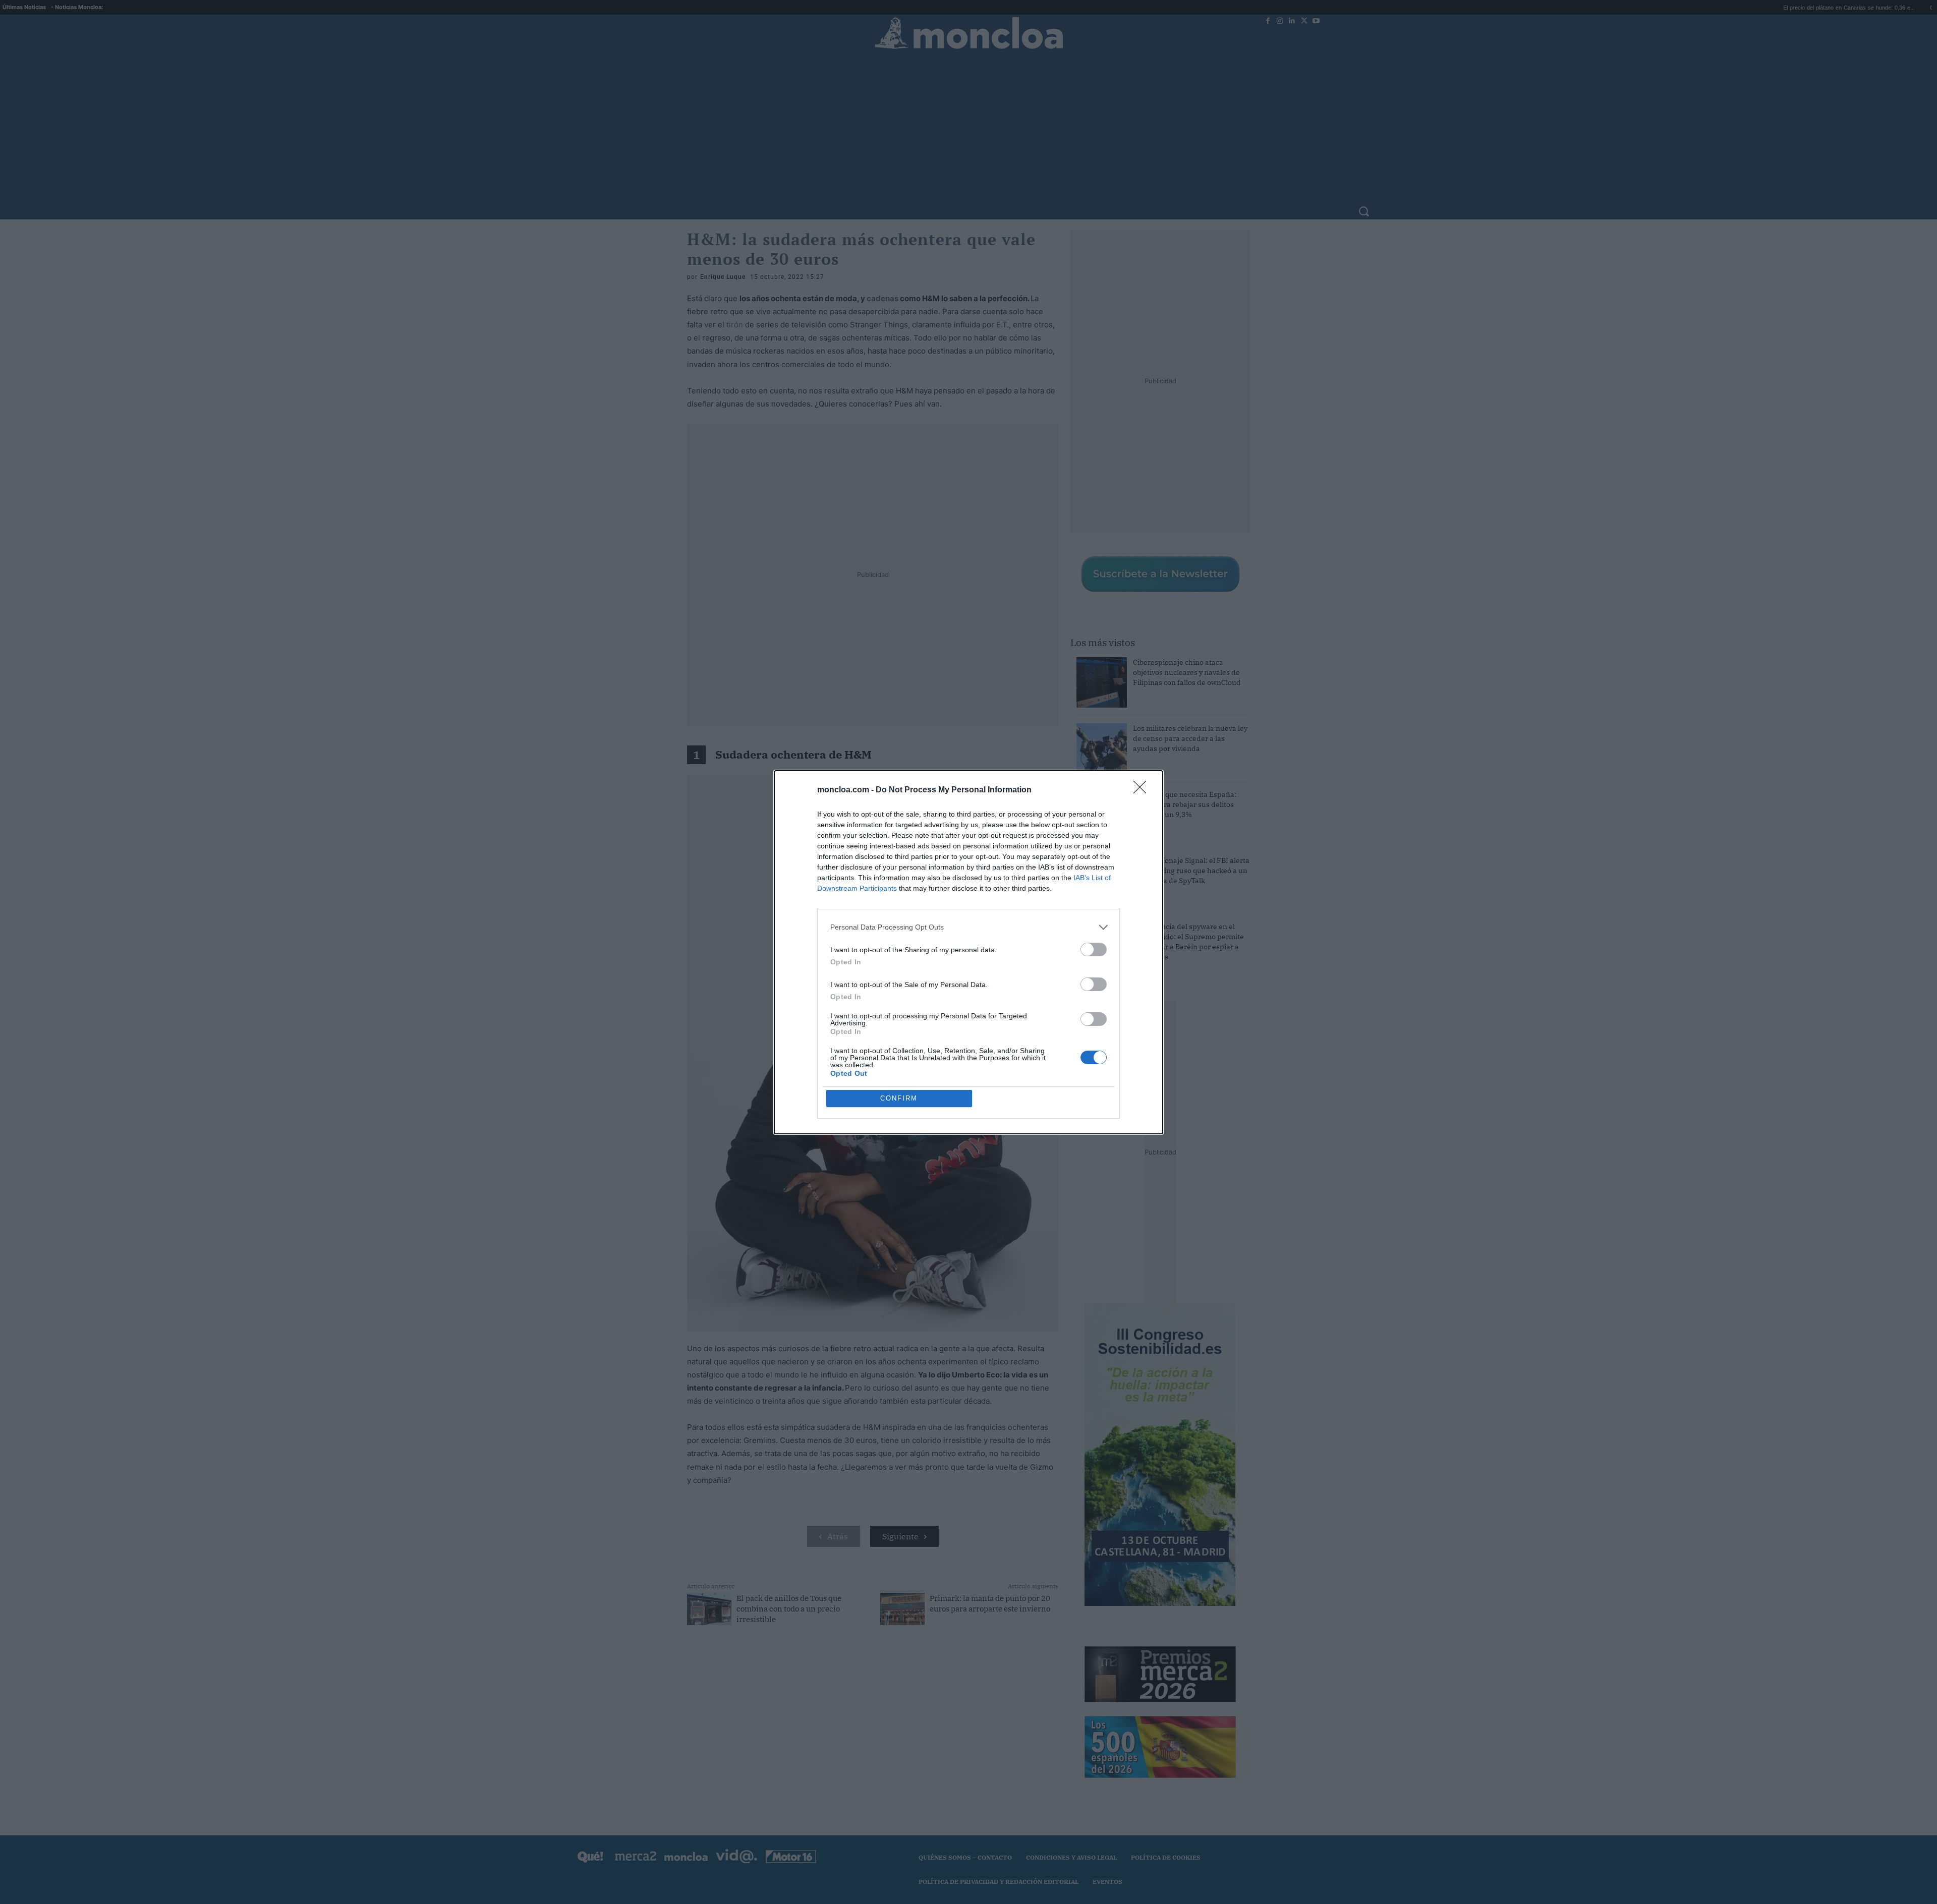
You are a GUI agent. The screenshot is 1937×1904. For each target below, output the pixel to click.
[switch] (1094, 949)
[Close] (1143, 790)
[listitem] (968, 927)
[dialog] (968, 952)
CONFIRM (899, 1098)
